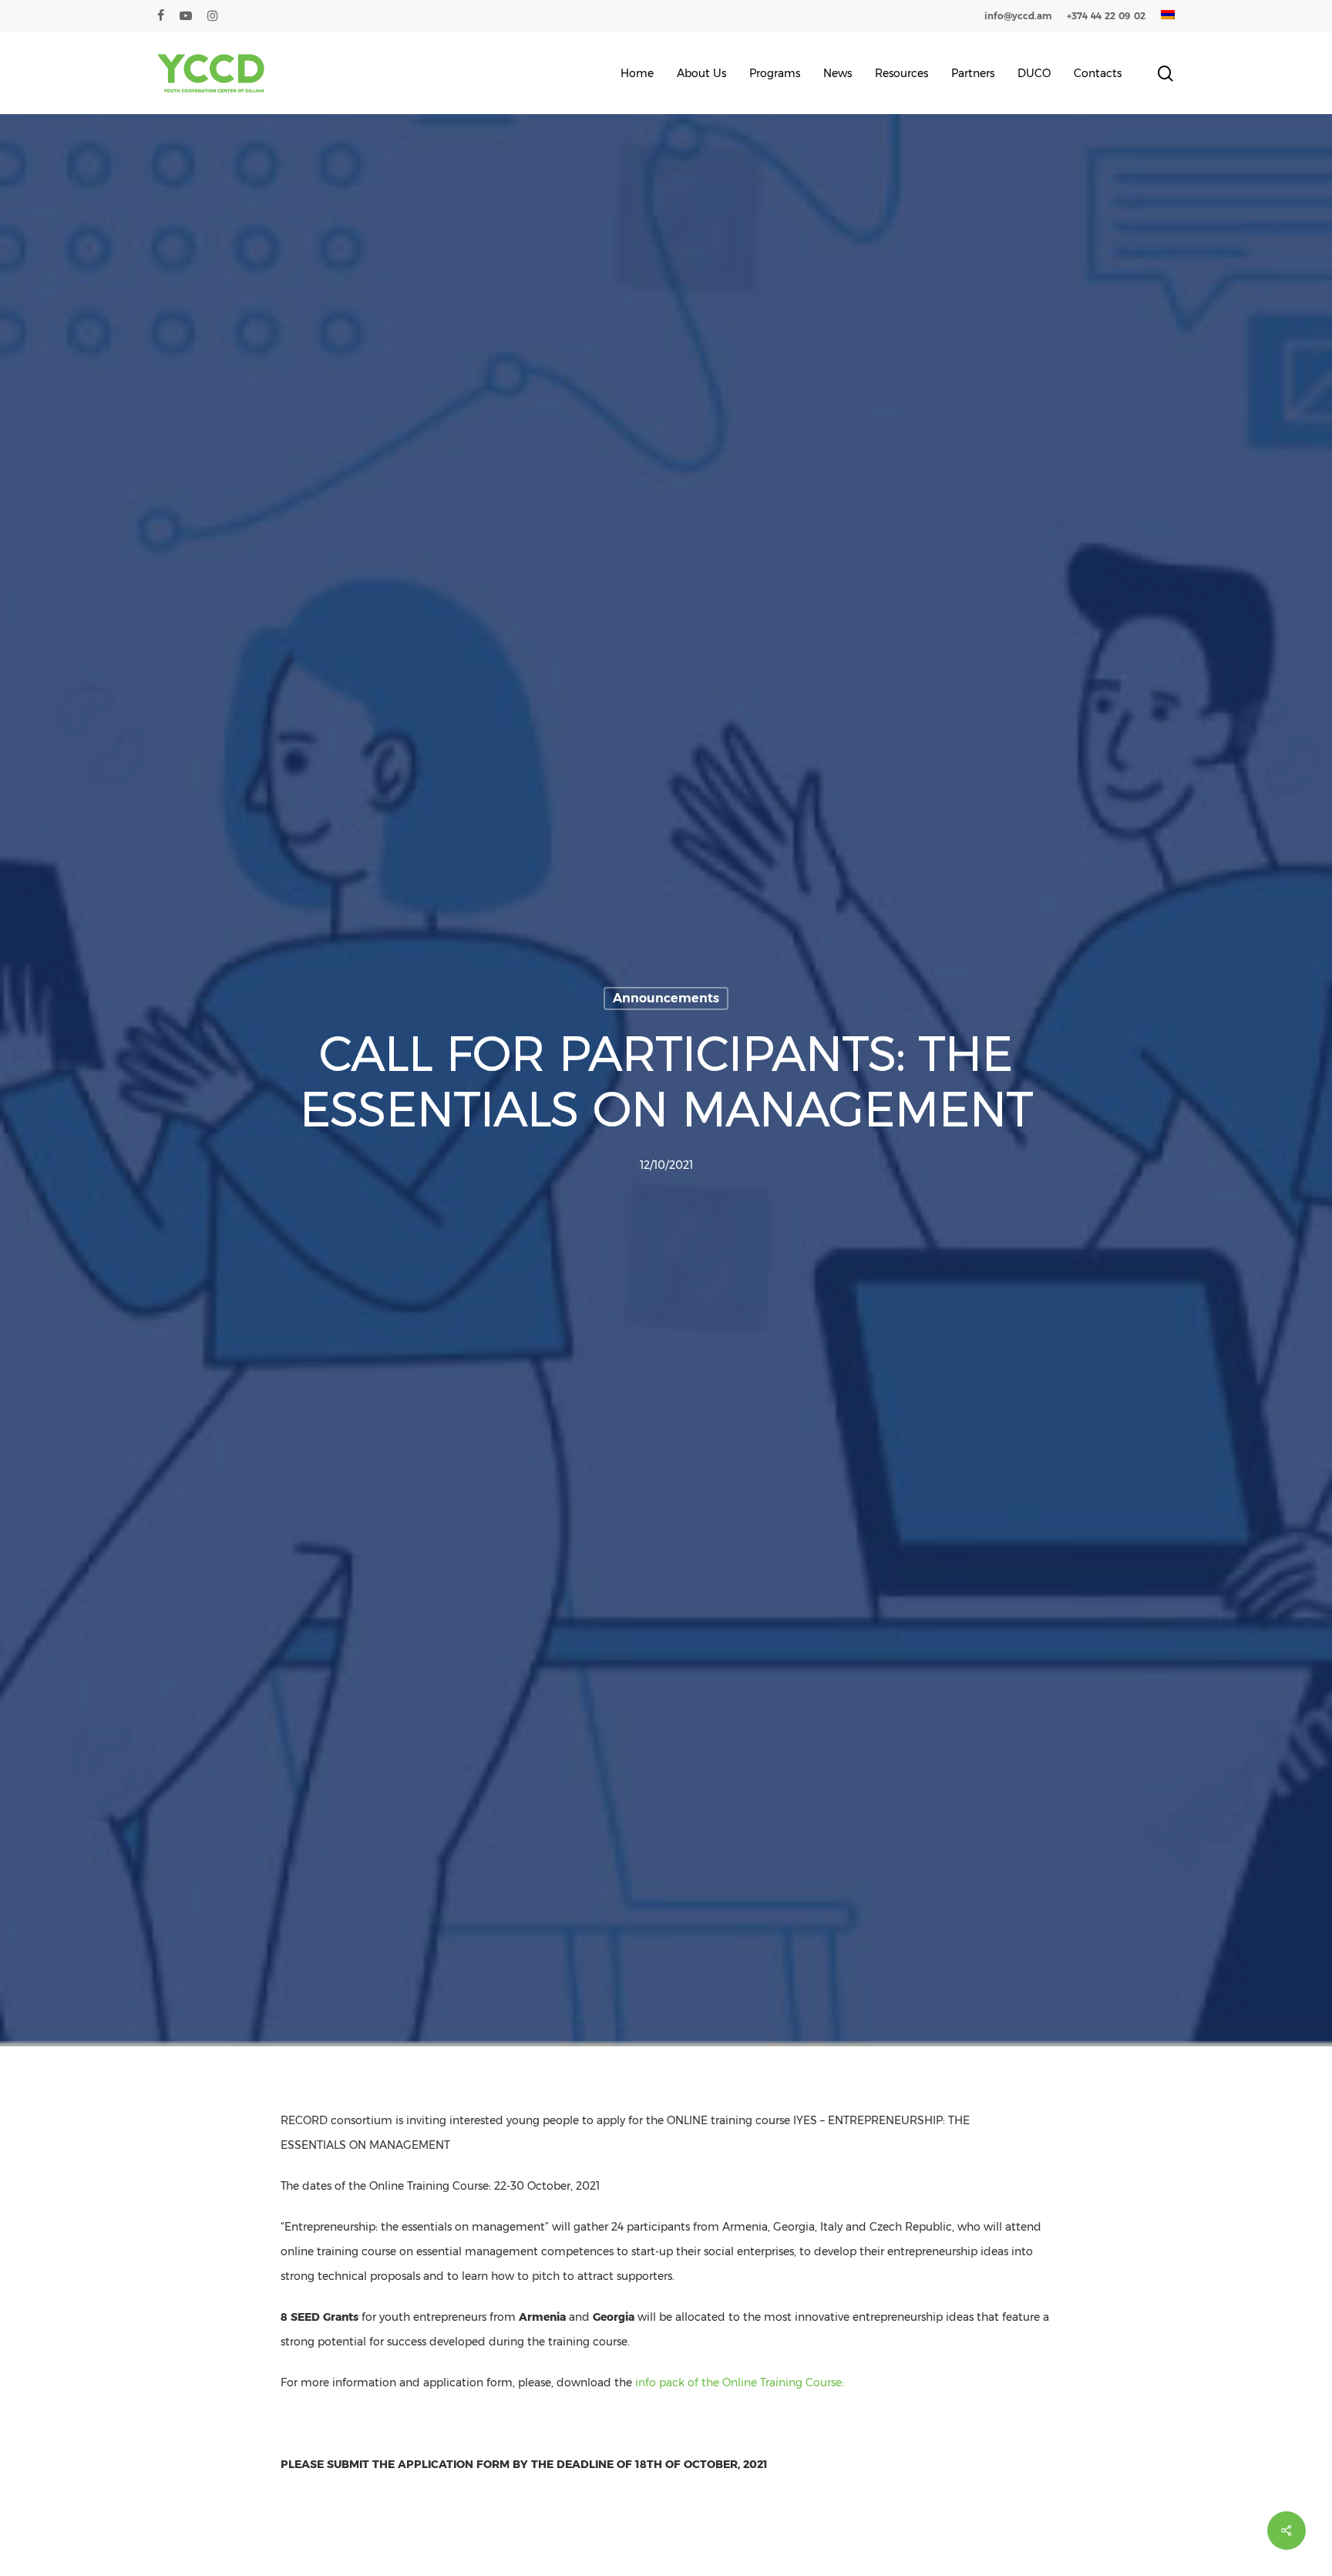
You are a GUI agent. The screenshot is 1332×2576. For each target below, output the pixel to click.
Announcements (666, 998)
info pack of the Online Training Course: (740, 2382)
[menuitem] (1168, 16)
